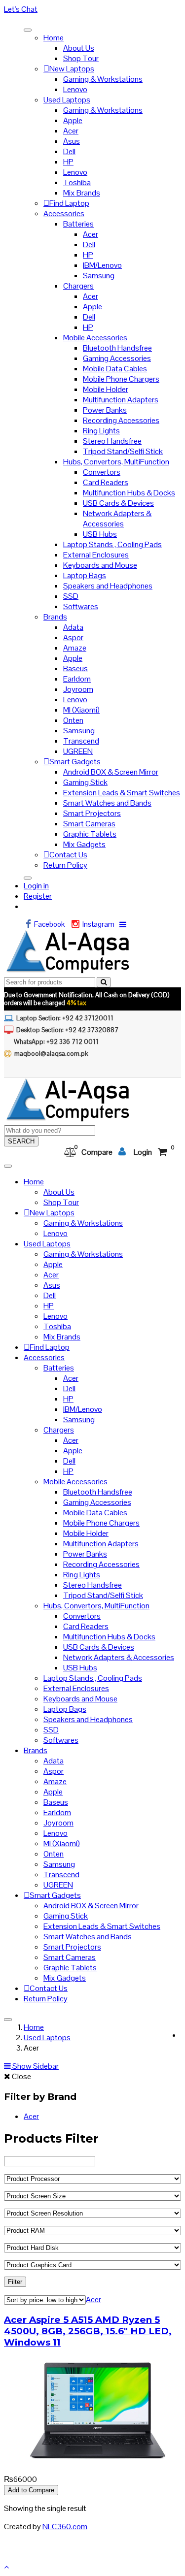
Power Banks (105, 410)
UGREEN (78, 751)
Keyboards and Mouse (100, 565)
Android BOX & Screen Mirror (111, 772)
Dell (69, 151)
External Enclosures (96, 555)
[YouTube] (20, 1068)
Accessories (64, 213)
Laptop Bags (85, 575)
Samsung (99, 276)
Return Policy (65, 865)
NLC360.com (65, 2527)
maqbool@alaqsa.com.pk (51, 1054)
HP (68, 162)
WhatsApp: (56, 1042)
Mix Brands (82, 193)
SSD (71, 596)
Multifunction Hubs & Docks (129, 493)
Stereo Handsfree (112, 441)
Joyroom (78, 689)
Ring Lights (101, 431)
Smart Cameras (89, 824)
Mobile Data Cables (115, 369)
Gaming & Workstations (103, 79)
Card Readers (106, 482)
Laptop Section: (65, 1018)
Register (38, 896)
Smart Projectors (92, 813)
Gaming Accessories (117, 358)
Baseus (75, 668)
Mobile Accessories (95, 338)
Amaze (75, 648)
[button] (92, 9)
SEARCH (21, 1141)
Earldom (77, 679)
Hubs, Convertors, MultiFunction (116, 462)
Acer (71, 131)
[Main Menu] (28, 30)
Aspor (73, 637)
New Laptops (72, 69)
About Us (79, 48)
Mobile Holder (106, 389)
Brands (55, 617)
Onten (73, 720)
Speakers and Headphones (108, 586)
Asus (72, 141)
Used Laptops (67, 100)
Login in (36, 886)
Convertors (102, 472)
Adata (73, 627)
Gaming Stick (85, 782)
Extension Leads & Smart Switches (122, 793)
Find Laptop (69, 203)
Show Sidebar (35, 2066)
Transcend (81, 741)
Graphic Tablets (90, 834)
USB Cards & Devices (118, 503)
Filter (15, 2282)
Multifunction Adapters (121, 400)
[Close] (28, 878)
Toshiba (77, 182)
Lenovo (75, 89)
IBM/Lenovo (102, 265)
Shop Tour (81, 58)
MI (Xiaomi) (81, 710)
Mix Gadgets (84, 844)
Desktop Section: (67, 1030)
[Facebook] (30, 925)
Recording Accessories (121, 420)
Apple (73, 120)
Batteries (78, 224)
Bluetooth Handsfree (117, 348)
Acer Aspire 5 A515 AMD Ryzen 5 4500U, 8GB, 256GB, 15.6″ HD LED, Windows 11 (88, 2331)
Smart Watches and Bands (107, 803)
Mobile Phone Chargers (121, 379)
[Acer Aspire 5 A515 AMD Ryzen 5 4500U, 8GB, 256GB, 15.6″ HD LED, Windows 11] (98, 2461)
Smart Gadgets (75, 762)
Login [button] (143, 1152)
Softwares (81, 606)
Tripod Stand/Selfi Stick (123, 451)
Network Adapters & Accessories (117, 519)
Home (54, 38)
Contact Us (68, 855)
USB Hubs (100, 534)
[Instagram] (77, 925)
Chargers (78, 286)
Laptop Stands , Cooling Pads (112, 544)
